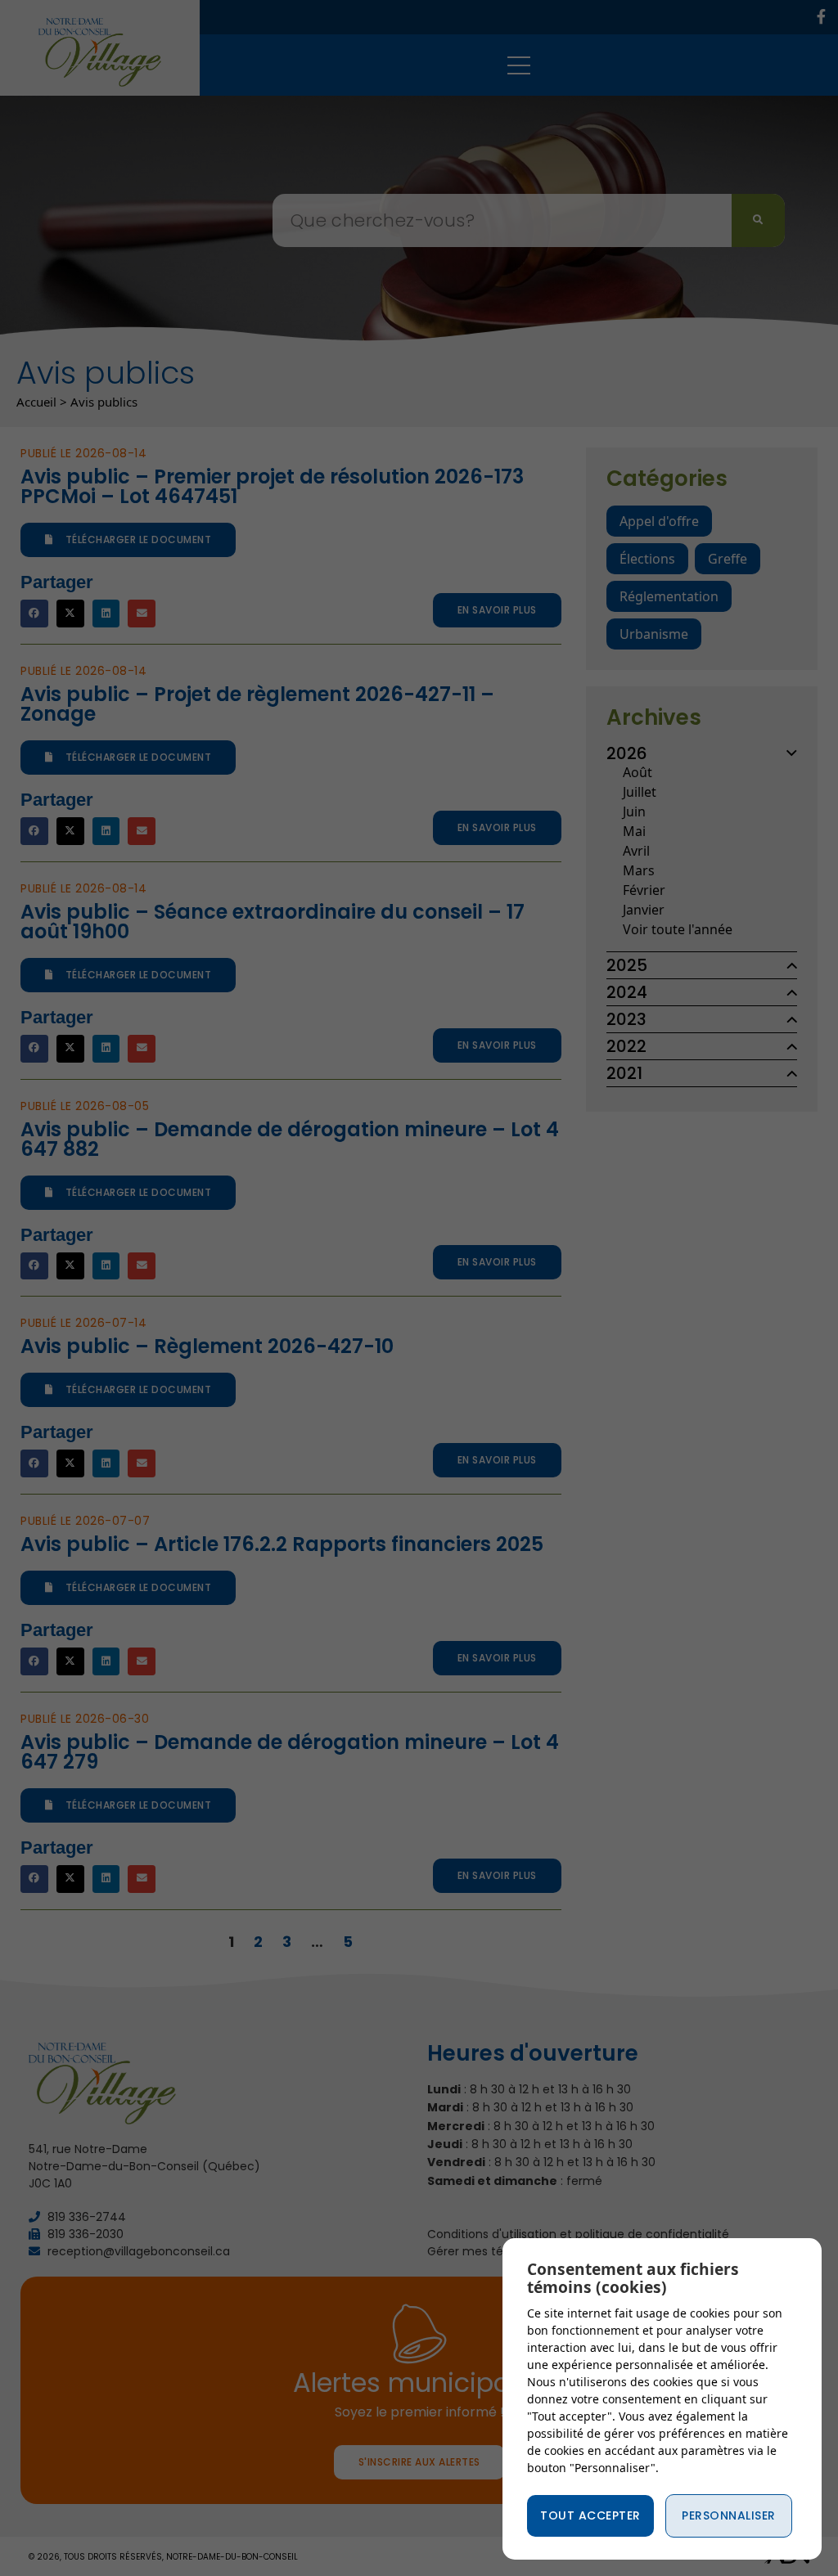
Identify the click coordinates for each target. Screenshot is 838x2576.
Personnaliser (729, 2515)
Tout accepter (590, 2515)
